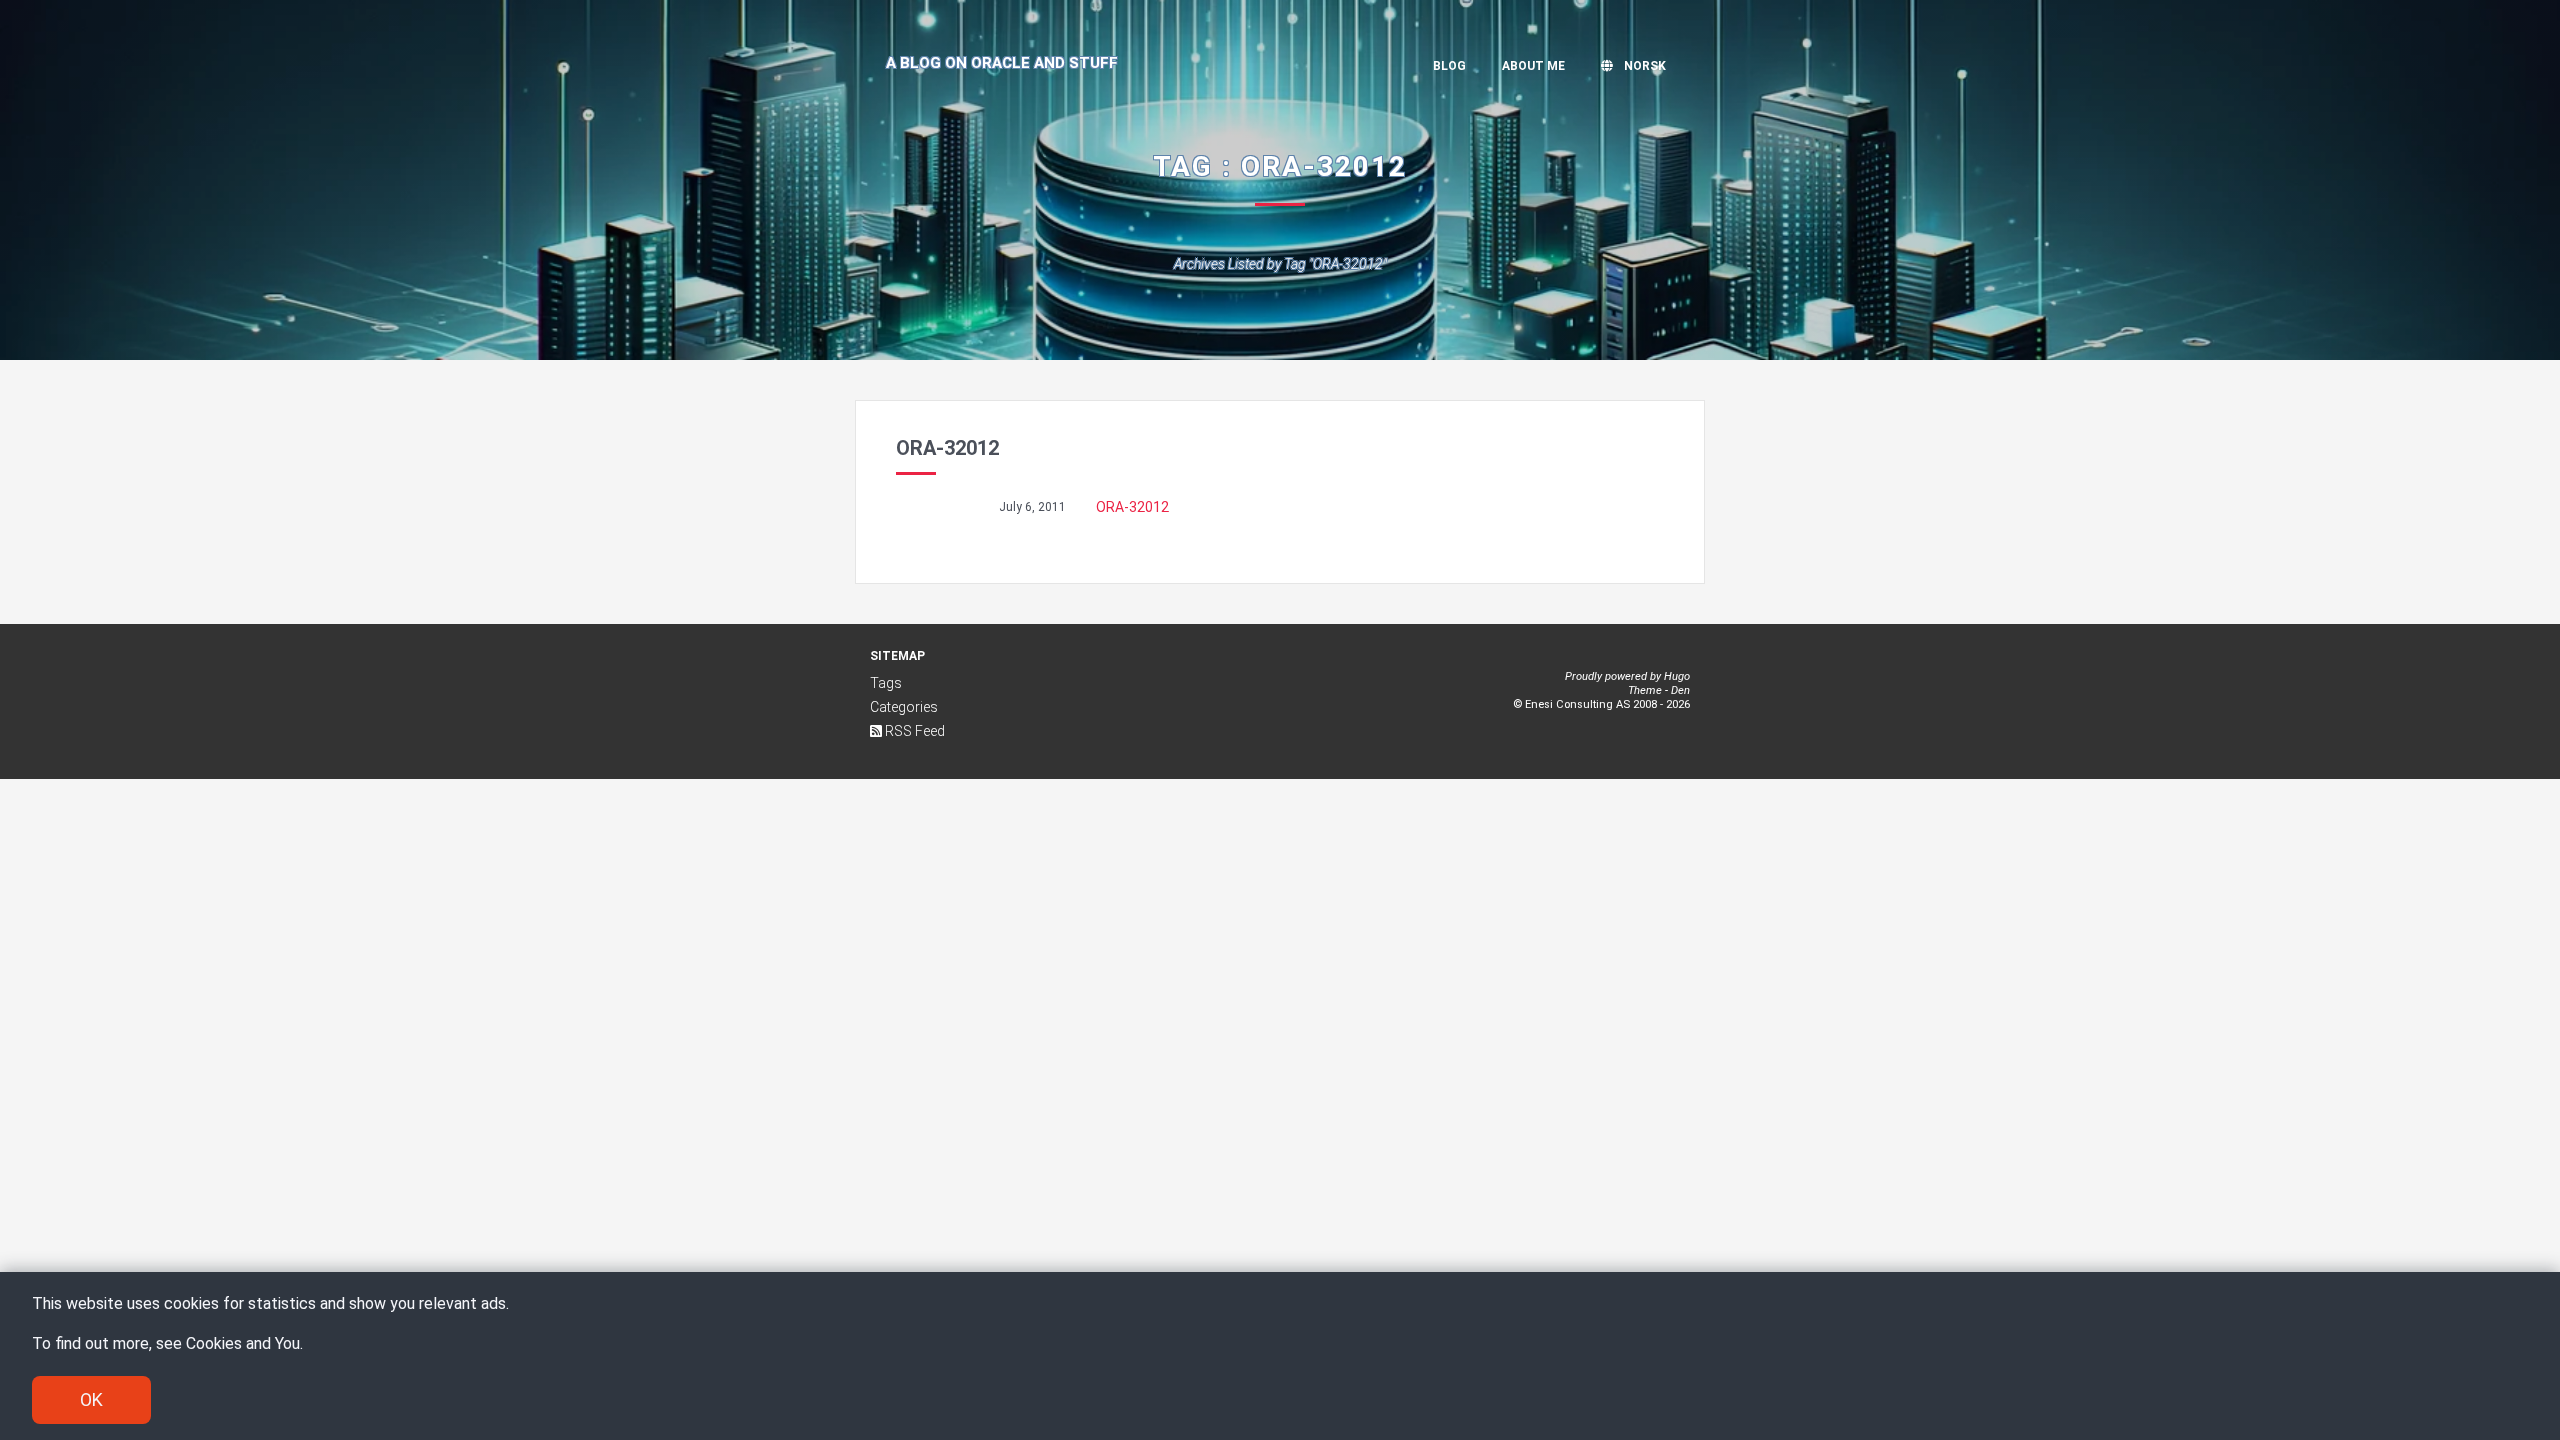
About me (1533, 66)
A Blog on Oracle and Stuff (1002, 63)
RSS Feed (913, 731)
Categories (904, 707)
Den (1680, 690)
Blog (1449, 66)
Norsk (1643, 66)
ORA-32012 (1132, 507)
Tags (886, 683)
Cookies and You (243, 1343)
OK (91, 1399)
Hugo (1677, 676)
